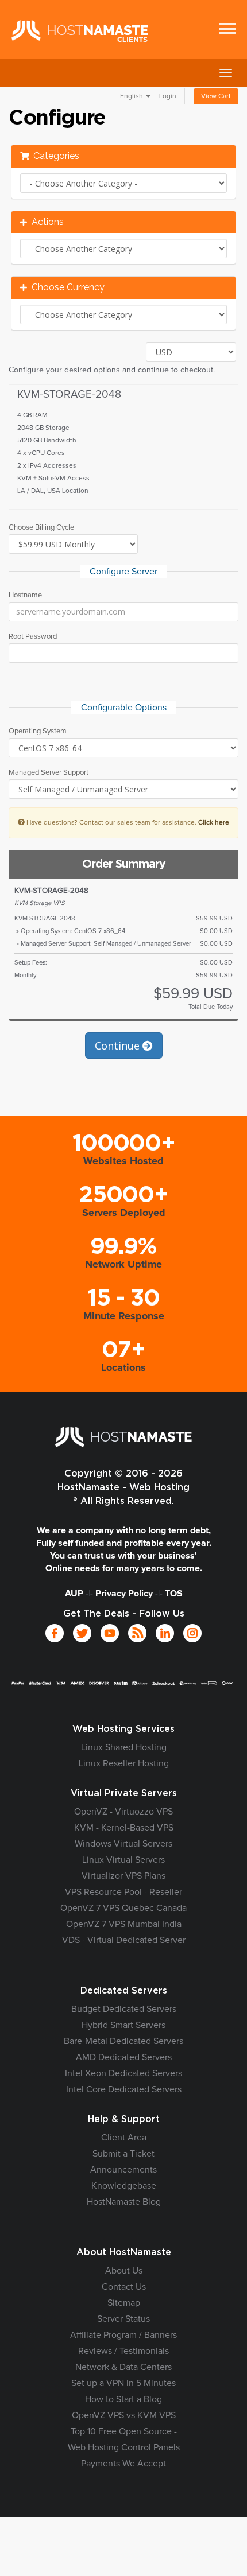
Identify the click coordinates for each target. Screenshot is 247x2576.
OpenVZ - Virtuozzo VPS (123, 1812)
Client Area (124, 2138)
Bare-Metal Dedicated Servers (123, 2041)
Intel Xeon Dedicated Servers (123, 2073)
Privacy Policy (124, 1594)
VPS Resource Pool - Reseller (123, 1892)
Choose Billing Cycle (41, 528)
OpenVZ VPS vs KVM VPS (124, 2415)
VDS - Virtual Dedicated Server (124, 1940)
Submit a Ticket (123, 2154)
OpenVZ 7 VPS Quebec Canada (123, 1908)
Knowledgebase (124, 2186)
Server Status (123, 2319)
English (132, 96)
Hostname (25, 595)
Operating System (38, 731)
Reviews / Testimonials (123, 2351)
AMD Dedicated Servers (124, 2057)
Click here (214, 823)
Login (168, 96)
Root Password (33, 637)
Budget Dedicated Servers (124, 2009)
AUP (74, 1594)
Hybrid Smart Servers (123, 2025)
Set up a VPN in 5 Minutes (123, 2383)
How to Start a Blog (123, 2399)
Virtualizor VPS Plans (123, 1876)
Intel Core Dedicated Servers (124, 2089)
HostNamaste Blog (124, 2202)
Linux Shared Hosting (124, 1747)
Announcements (123, 2170)
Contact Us (124, 2287)
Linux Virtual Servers (123, 1860)
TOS (174, 1594)
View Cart (216, 96)
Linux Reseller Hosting (124, 1763)
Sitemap (124, 2303)
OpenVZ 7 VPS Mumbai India (124, 1924)
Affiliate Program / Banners (123, 2335)
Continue (119, 1046)
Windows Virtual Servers (123, 1844)
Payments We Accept (123, 2464)
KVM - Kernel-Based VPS (124, 1828)
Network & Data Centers (123, 2367)
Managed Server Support (49, 773)
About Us (124, 2271)
